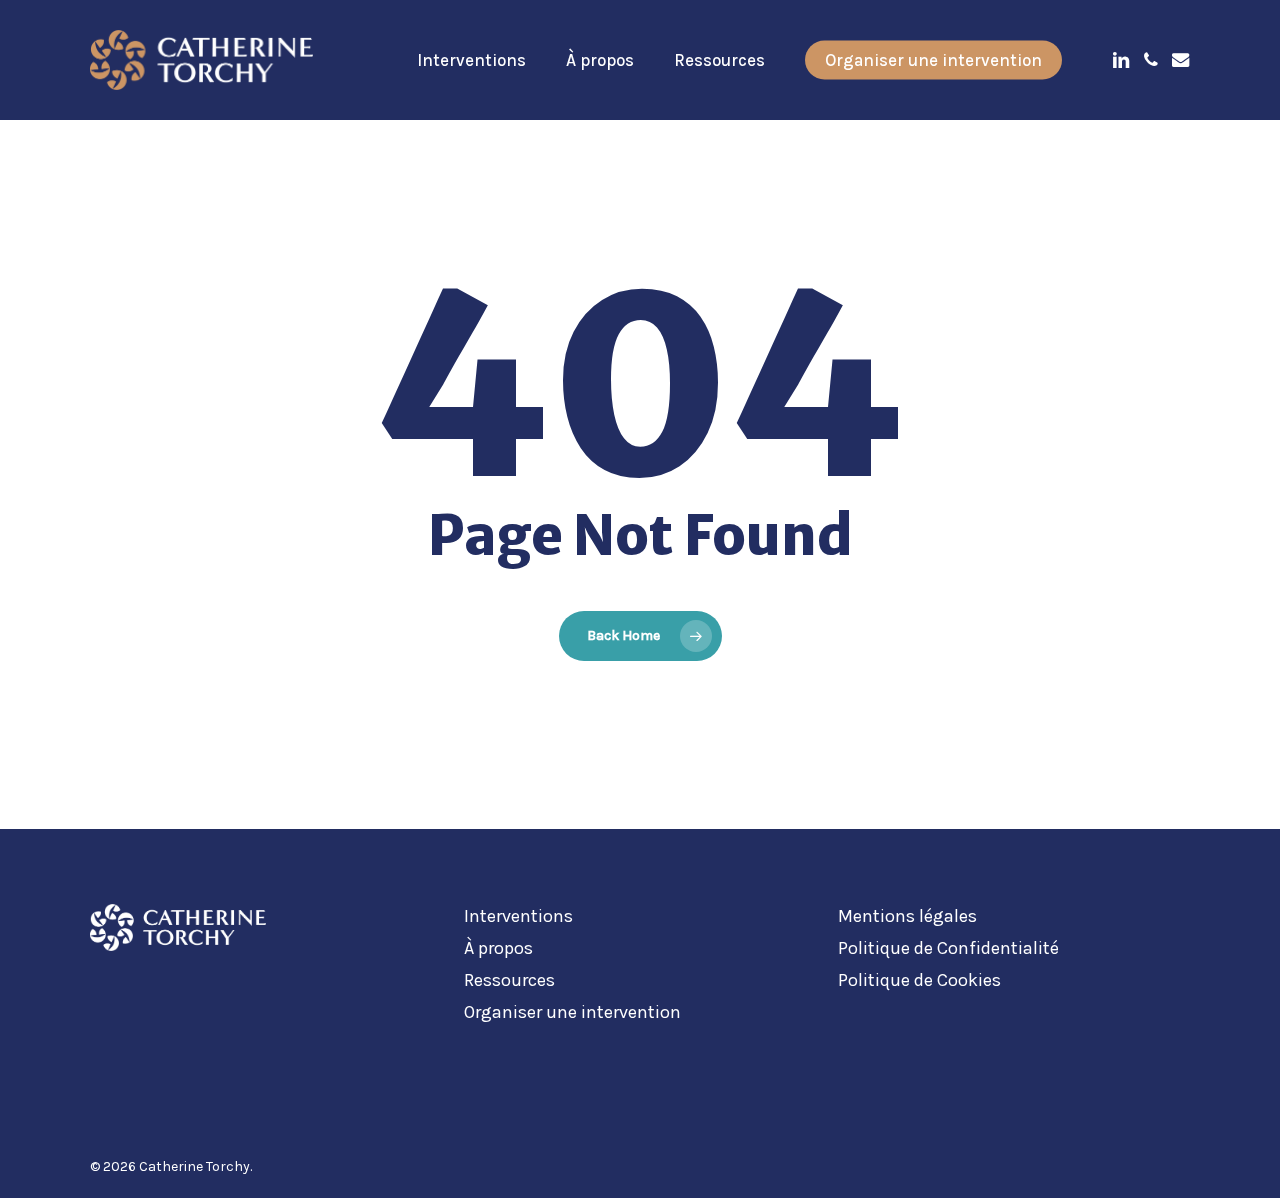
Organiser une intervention (572, 1012)
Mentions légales (907, 916)
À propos (498, 948)
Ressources (509, 980)
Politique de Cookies (919, 980)
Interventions (518, 916)
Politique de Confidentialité (948, 948)
